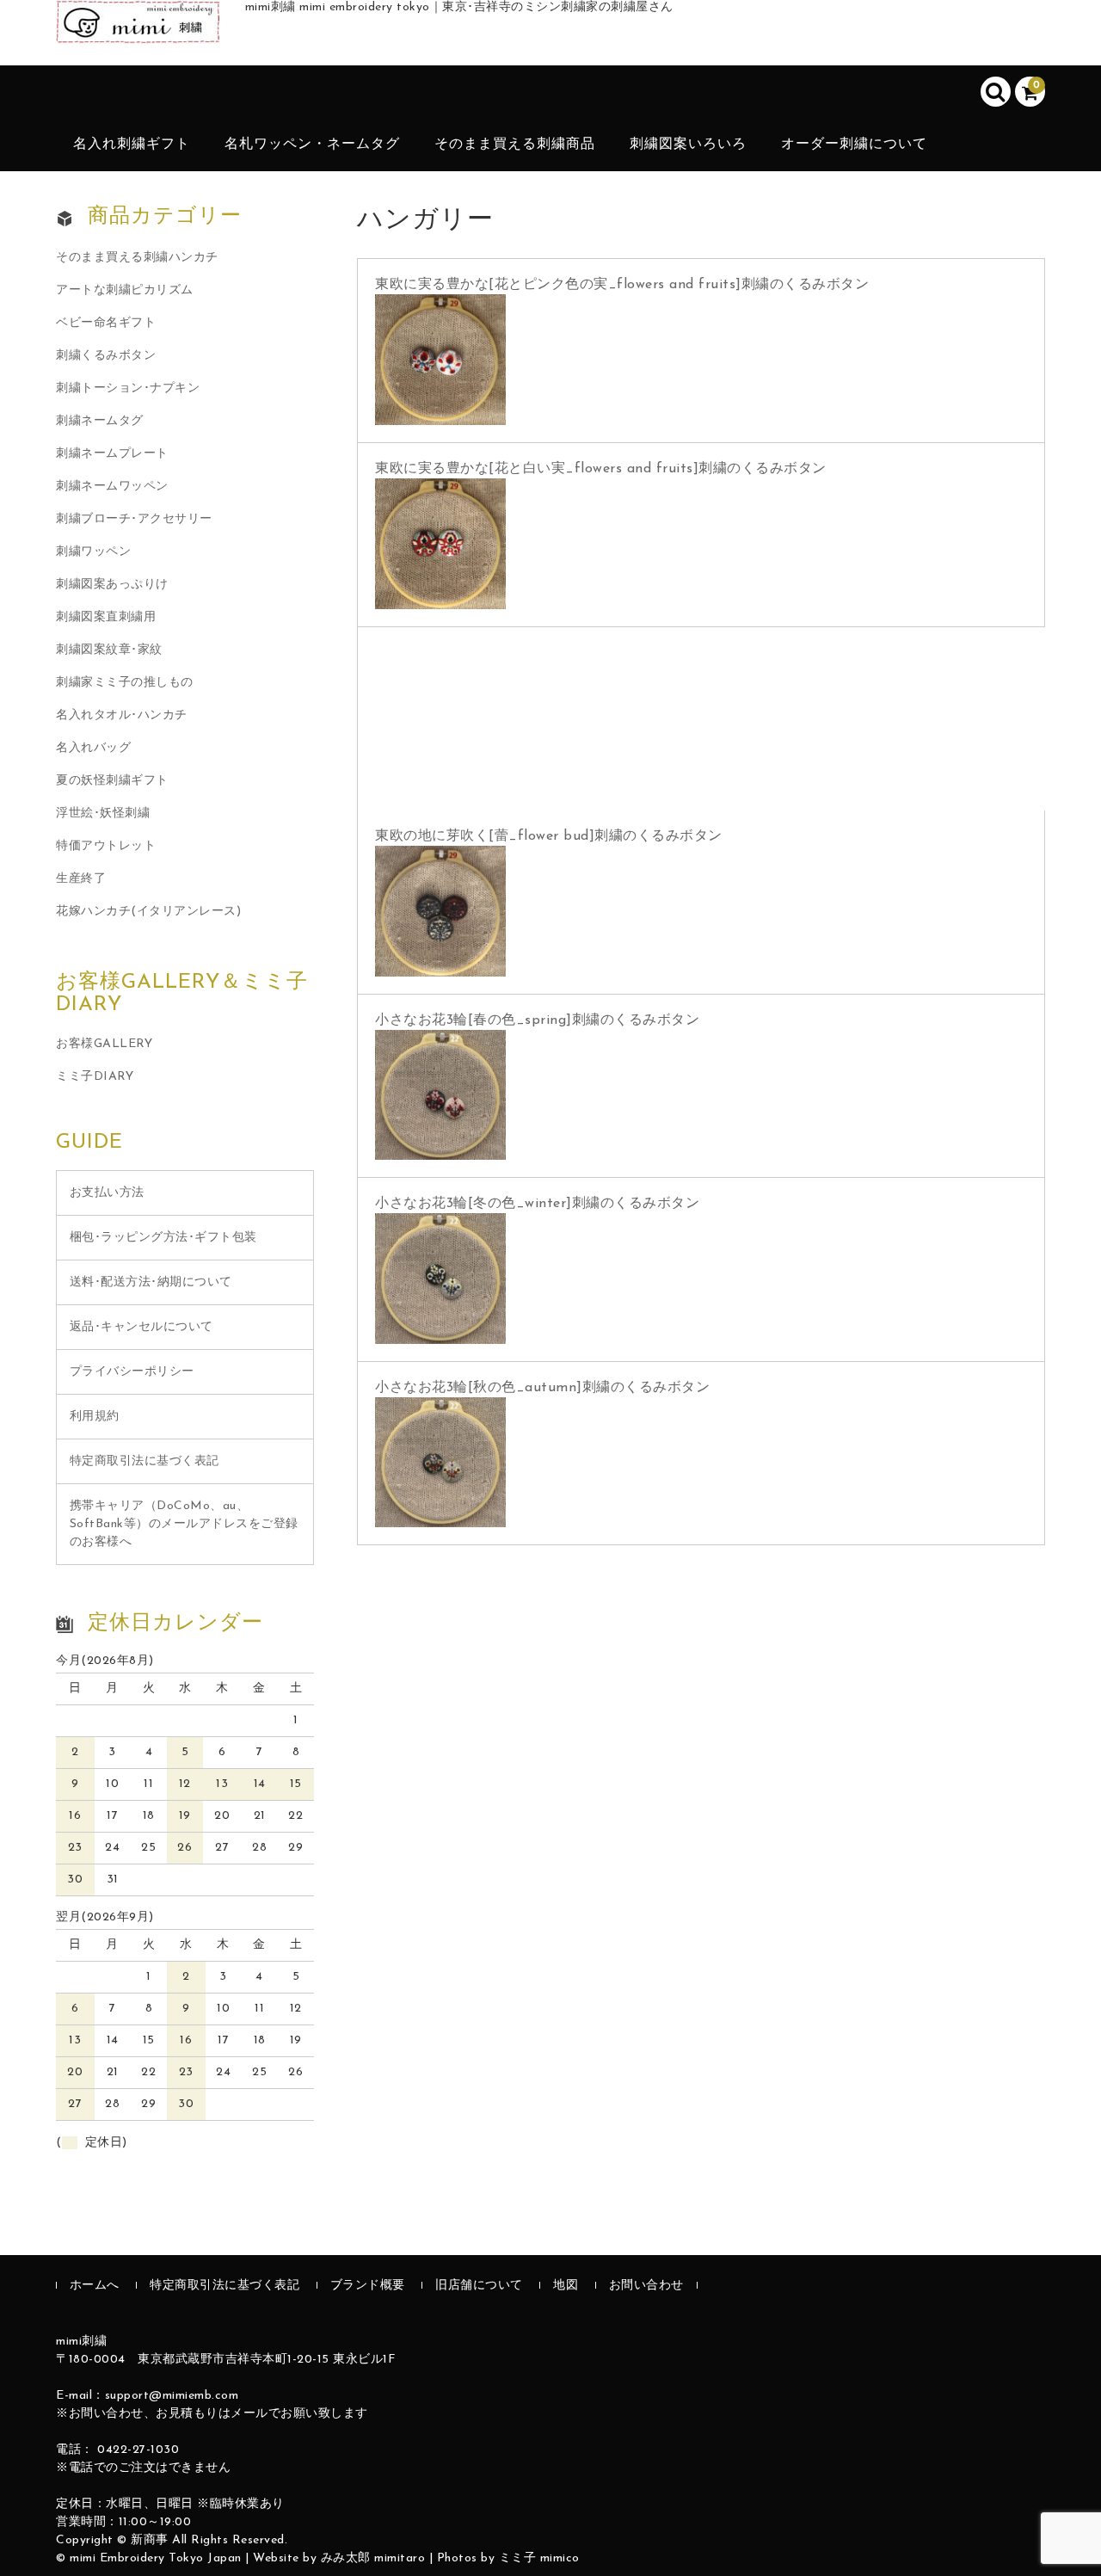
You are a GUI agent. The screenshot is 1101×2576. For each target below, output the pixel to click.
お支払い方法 (107, 1193)
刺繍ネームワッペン (112, 487)
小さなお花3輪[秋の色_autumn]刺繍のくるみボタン (542, 1388)
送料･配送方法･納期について (151, 1282)
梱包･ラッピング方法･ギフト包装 (163, 1238)
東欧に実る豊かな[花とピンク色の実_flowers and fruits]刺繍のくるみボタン (622, 285)
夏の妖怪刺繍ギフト (112, 781)
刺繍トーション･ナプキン (128, 388)
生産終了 (81, 879)
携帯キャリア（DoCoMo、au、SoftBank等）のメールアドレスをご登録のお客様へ (184, 1524)
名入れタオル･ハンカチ (122, 715)
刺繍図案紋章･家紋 (109, 650)
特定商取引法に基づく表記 (145, 1461)
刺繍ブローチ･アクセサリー (134, 519)
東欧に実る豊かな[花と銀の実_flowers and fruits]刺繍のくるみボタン (601, 653)
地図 (566, 2286)
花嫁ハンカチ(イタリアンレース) (148, 912)
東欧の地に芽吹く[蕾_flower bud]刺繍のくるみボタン (549, 836)
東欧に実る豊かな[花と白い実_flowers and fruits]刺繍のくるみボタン (601, 469)
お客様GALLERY (104, 1044)
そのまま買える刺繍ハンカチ (137, 258)
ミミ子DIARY (95, 1077)
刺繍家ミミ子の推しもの (125, 683)
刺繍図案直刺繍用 (106, 617)
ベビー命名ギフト (106, 323)
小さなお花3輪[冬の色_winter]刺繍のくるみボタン (537, 1204)
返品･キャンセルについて (141, 1327)
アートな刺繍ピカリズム (125, 290)
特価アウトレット (106, 846)
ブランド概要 (368, 2286)
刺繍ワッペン (93, 552)
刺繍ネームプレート (112, 454)
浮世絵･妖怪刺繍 (103, 813)
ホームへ (95, 2286)
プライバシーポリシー (132, 1372)
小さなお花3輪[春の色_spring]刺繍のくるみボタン (537, 1020)
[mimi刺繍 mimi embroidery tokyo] (138, 25)
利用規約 (95, 1417)
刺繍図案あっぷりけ (112, 585)
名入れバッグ (93, 748)
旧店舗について (479, 2286)
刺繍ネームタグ (100, 421)
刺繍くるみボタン (106, 356)
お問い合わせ (646, 2286)
